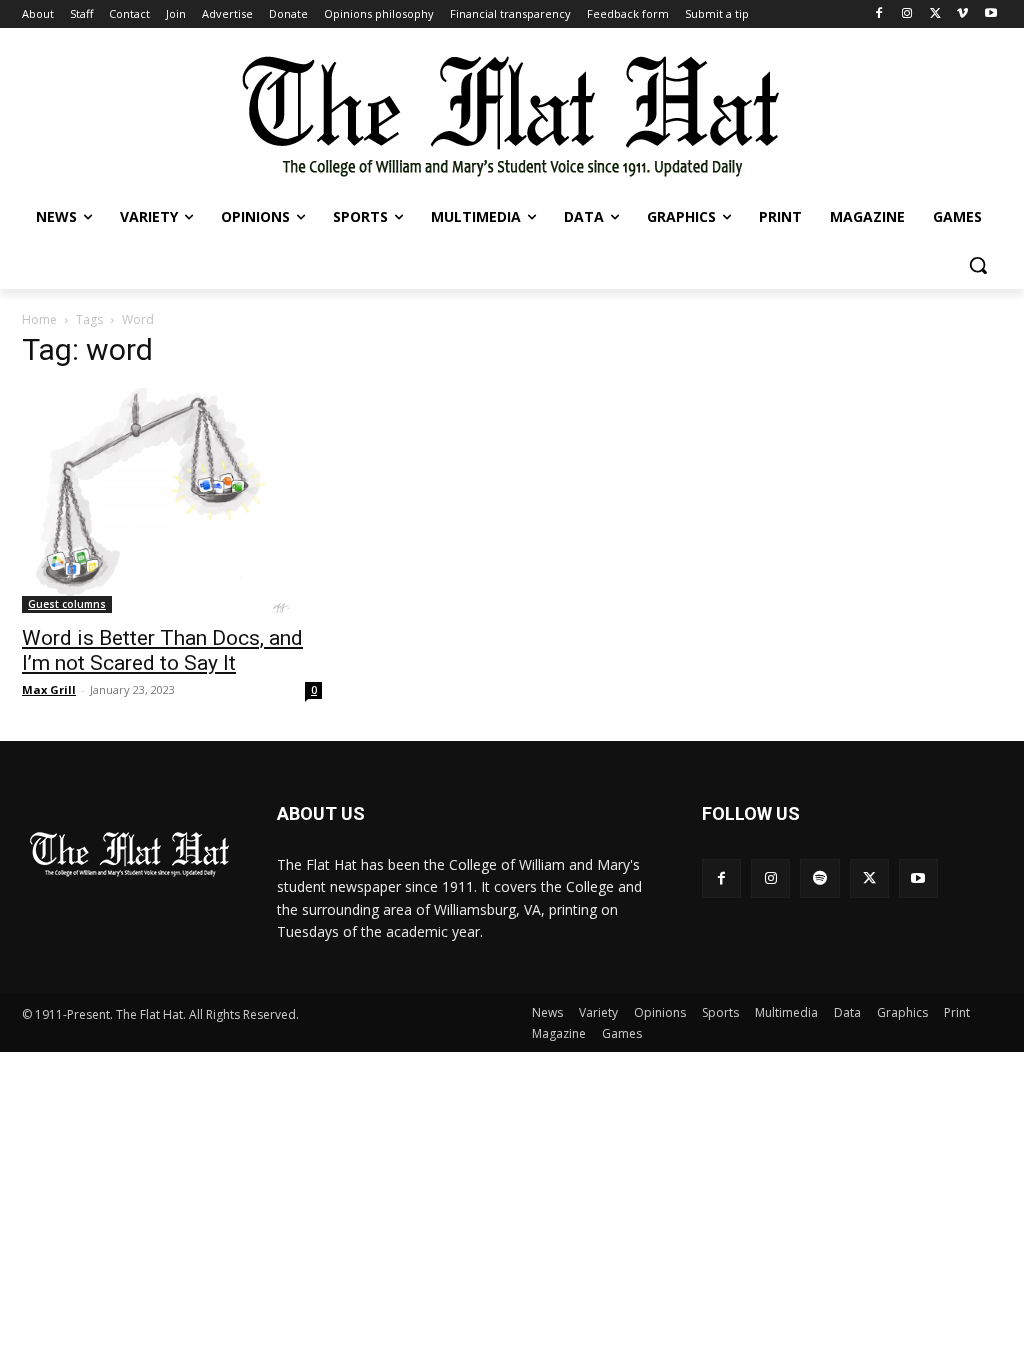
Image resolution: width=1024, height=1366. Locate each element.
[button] (978, 265)
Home (39, 319)
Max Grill (49, 689)
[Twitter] (935, 14)
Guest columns (67, 604)
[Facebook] (879, 14)
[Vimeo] (962, 14)
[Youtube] (990, 14)
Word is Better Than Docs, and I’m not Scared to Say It (162, 650)
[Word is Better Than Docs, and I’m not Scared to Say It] (172, 500)
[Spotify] (819, 878)
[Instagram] (907, 14)
